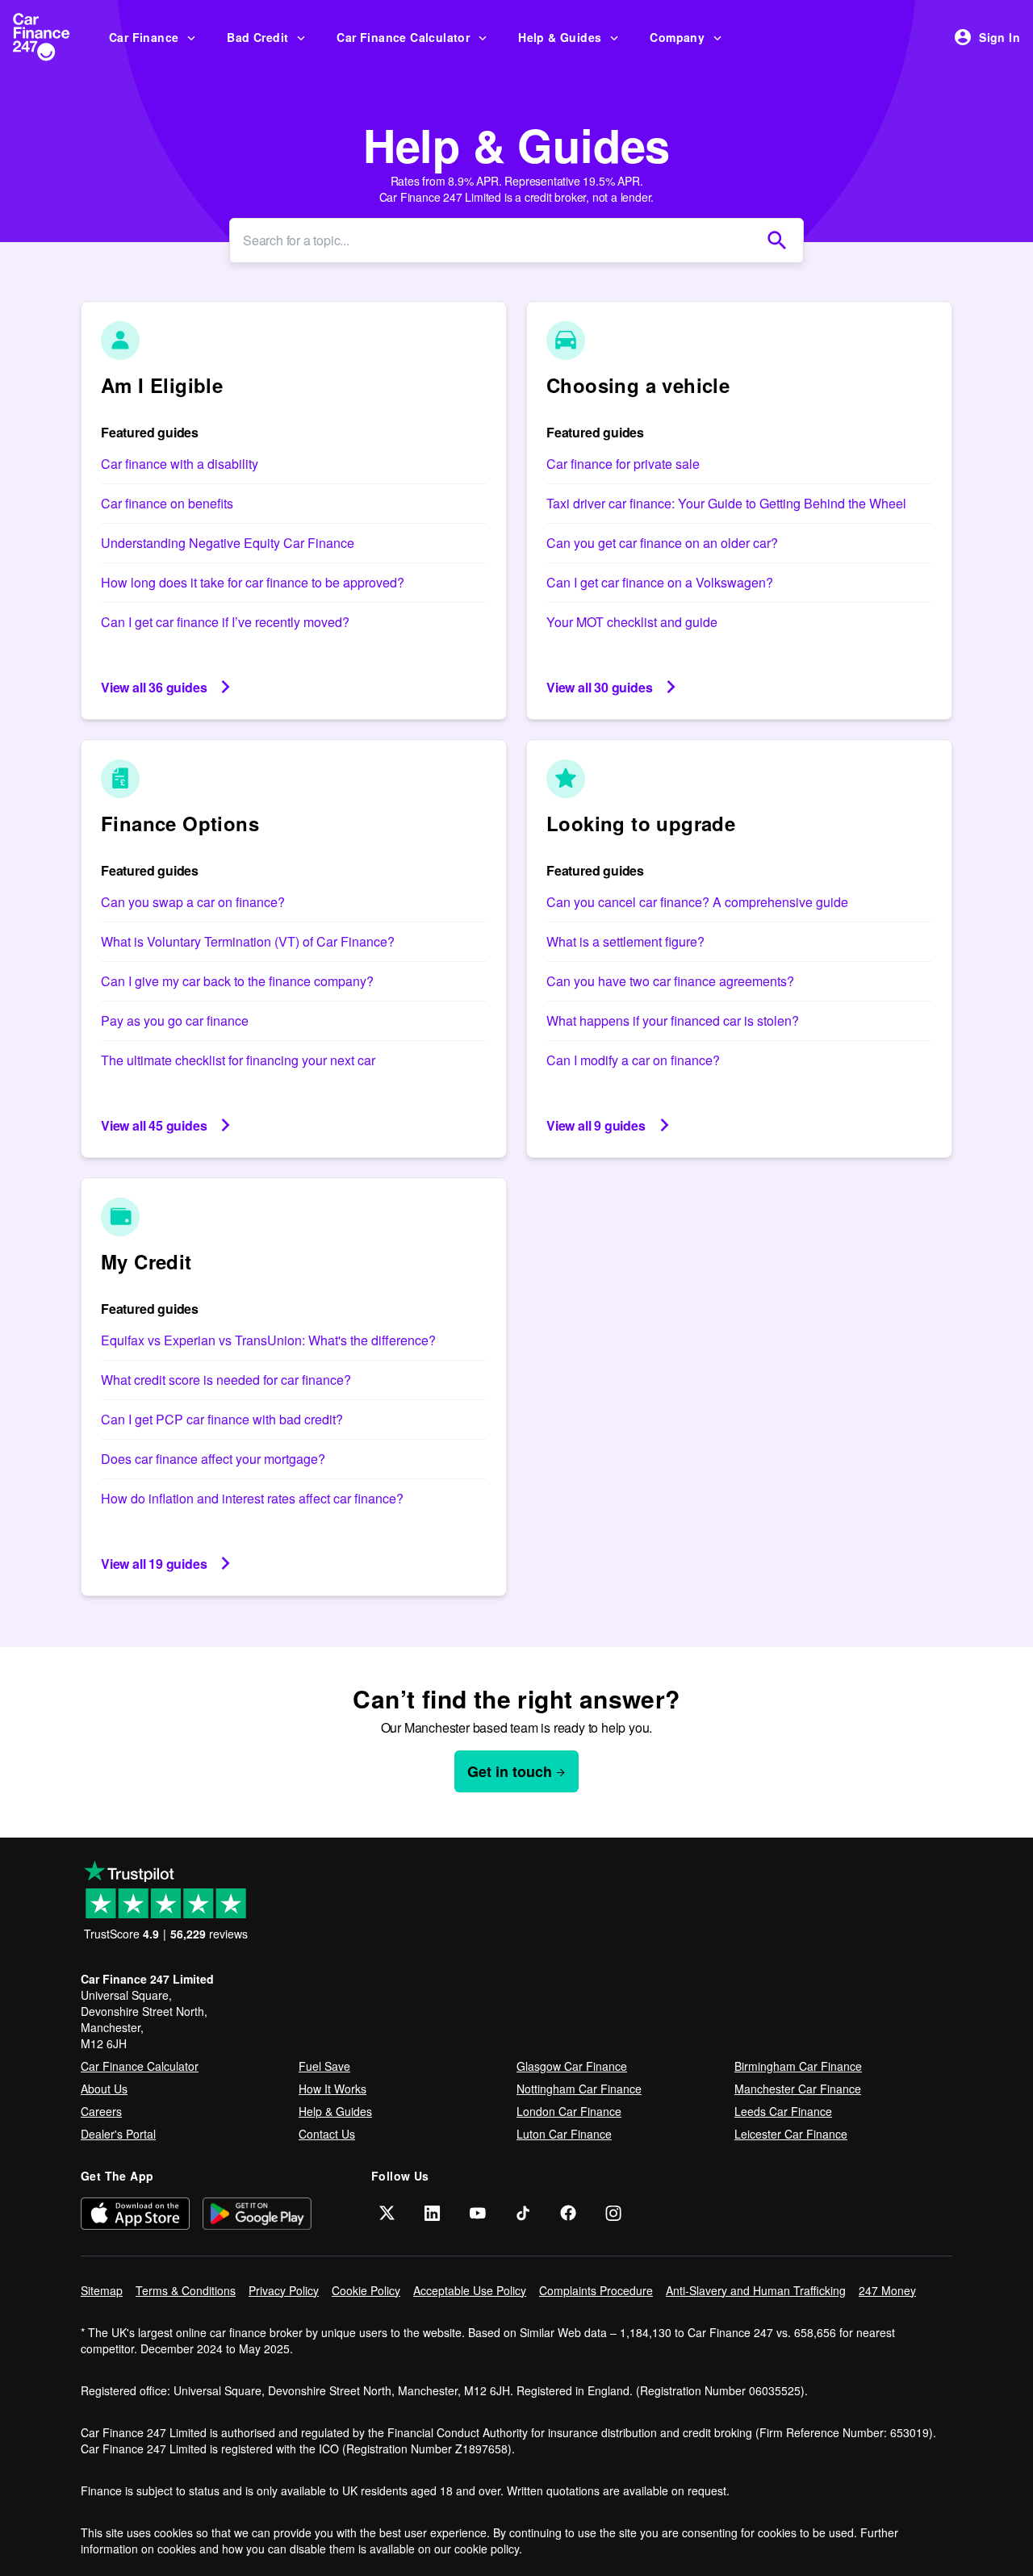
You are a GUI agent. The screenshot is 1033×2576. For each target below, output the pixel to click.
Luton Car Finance (564, 2134)
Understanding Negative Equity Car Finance (228, 543)
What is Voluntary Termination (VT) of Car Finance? (248, 941)
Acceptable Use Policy (470, 2290)
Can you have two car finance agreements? (670, 981)
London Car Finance (569, 2111)
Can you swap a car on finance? (193, 902)
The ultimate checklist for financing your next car (238, 1060)
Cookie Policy (366, 2290)
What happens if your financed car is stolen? (673, 1020)
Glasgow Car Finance (572, 2066)
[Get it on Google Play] (257, 2213)
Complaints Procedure (596, 2290)
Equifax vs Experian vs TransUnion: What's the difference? (268, 1340)
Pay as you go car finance (175, 1020)
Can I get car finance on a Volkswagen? (660, 582)
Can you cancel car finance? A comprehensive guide (697, 902)
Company (677, 37)
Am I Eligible (162, 385)
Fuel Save (324, 2066)
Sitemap (102, 2290)
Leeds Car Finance (783, 2111)
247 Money (887, 2290)
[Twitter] (387, 2213)
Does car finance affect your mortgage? (213, 1459)
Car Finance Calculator (403, 37)
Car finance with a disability (180, 464)
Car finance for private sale (623, 464)
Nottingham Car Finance (579, 2089)
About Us (104, 2089)
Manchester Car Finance (798, 2089)
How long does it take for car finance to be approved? (253, 582)
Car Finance (144, 37)
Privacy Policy (284, 2290)
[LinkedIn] (433, 2213)
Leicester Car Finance (791, 2134)
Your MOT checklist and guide (632, 622)
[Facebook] (568, 2213)
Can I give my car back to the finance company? (237, 981)
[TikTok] (523, 2213)
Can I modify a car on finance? (633, 1060)
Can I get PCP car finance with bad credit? (222, 1419)
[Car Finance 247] (54, 37)
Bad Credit (257, 37)
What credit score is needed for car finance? (226, 1380)
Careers (101, 2111)
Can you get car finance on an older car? (662, 543)
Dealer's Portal (118, 2134)
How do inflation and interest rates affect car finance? (252, 1498)
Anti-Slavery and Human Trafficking (756, 2290)
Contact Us (327, 2134)
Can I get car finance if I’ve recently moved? (225, 622)
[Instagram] (613, 2213)
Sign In (1000, 37)
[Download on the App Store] (135, 2213)
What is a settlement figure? (625, 941)
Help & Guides (560, 37)
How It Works (332, 2089)
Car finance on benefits (167, 503)
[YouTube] (478, 2213)
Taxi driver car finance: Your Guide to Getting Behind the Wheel (726, 503)
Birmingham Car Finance (798, 2066)
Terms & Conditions (186, 2290)
